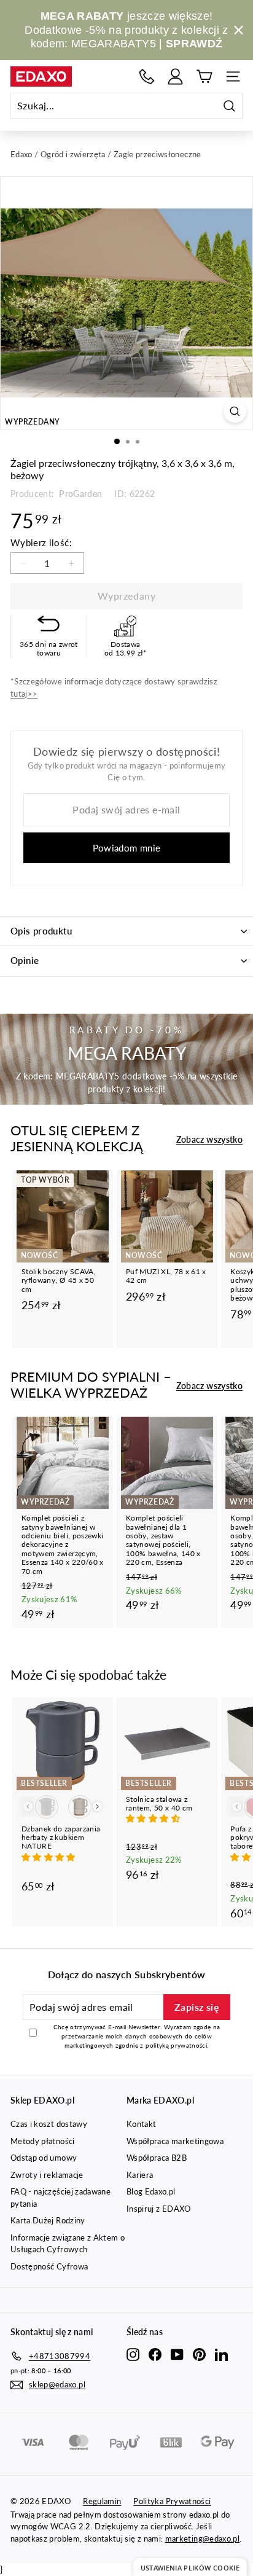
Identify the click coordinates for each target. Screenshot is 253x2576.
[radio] (47, 1807)
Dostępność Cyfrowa (49, 2266)
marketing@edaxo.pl (202, 2539)
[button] (50, 1857)
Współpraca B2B (157, 2158)
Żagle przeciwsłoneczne (158, 154)
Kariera (140, 2175)
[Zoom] (235, 411)
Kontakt (141, 2124)
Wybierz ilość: (41, 542)
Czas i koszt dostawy (49, 2124)
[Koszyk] (204, 76)
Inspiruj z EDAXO (159, 2209)
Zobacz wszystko (209, 1139)
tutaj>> (24, 694)
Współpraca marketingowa (175, 2141)
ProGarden (80, 494)
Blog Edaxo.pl (151, 2191)
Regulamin (102, 2501)
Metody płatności (43, 2141)
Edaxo (21, 154)
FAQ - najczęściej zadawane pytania (60, 2198)
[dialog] (190, 2567)
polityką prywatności (176, 2045)
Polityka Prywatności (172, 2501)
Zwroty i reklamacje (47, 2175)
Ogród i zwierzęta (73, 154)
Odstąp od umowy (44, 2158)
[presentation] (97, 1807)
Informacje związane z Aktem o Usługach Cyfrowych (68, 2244)
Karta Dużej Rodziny (48, 2220)
